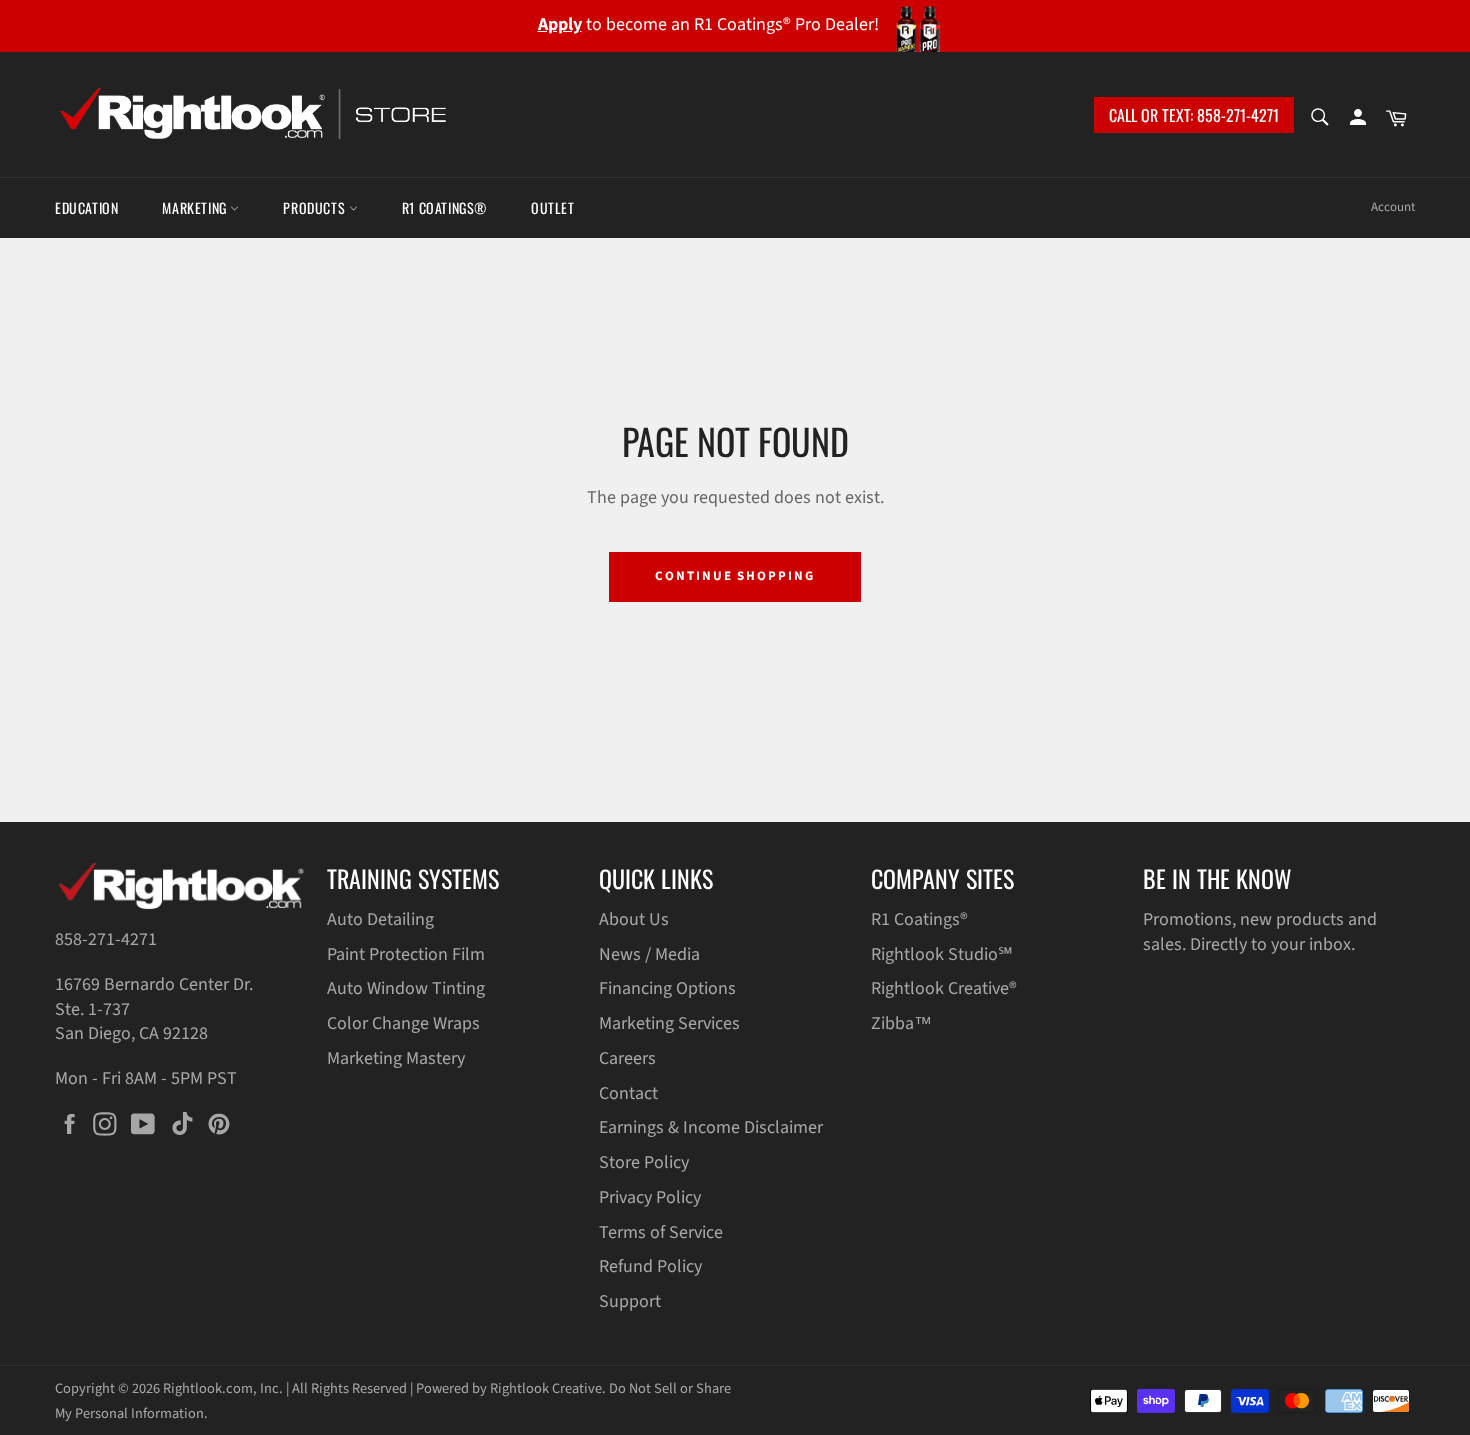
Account (1393, 207)
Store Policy (644, 1162)
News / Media (649, 954)
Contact (628, 1093)
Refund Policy (650, 1266)
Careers (627, 1058)
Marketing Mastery (396, 1058)
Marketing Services (669, 1023)
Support (630, 1301)
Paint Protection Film (406, 954)
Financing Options (667, 988)
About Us (634, 919)
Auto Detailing (380, 919)
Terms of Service (661, 1232)
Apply (560, 24)
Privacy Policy (650, 1197)
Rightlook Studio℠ (942, 954)
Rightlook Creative (546, 1388)
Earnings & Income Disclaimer (711, 1127)
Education (86, 207)
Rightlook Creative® (944, 988)
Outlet (553, 207)
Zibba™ (901, 1023)
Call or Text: (1194, 115)
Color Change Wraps (403, 1023)
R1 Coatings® (444, 207)
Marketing (196, 207)
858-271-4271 (106, 939)
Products (315, 207)
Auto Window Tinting (406, 988)
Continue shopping (735, 576)
